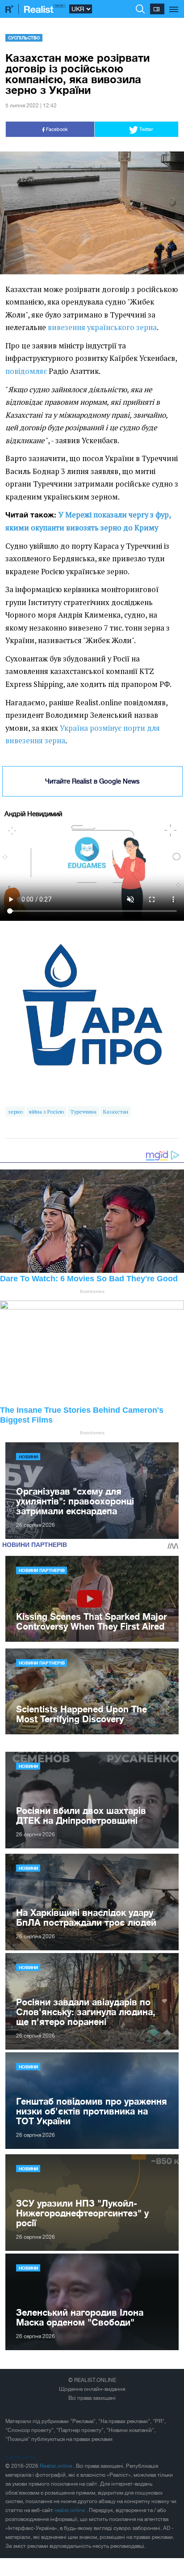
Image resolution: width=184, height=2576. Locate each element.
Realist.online (56, 2466)
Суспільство (24, 38)
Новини (28, 1457)
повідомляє (26, 371)
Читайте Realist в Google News (92, 781)
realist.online (70, 2510)
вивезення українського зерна (102, 327)
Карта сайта (20, 2457)
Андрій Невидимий (33, 814)
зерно (15, 1112)
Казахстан (116, 1112)
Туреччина (83, 1112)
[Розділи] (174, 4)
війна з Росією (46, 1112)
